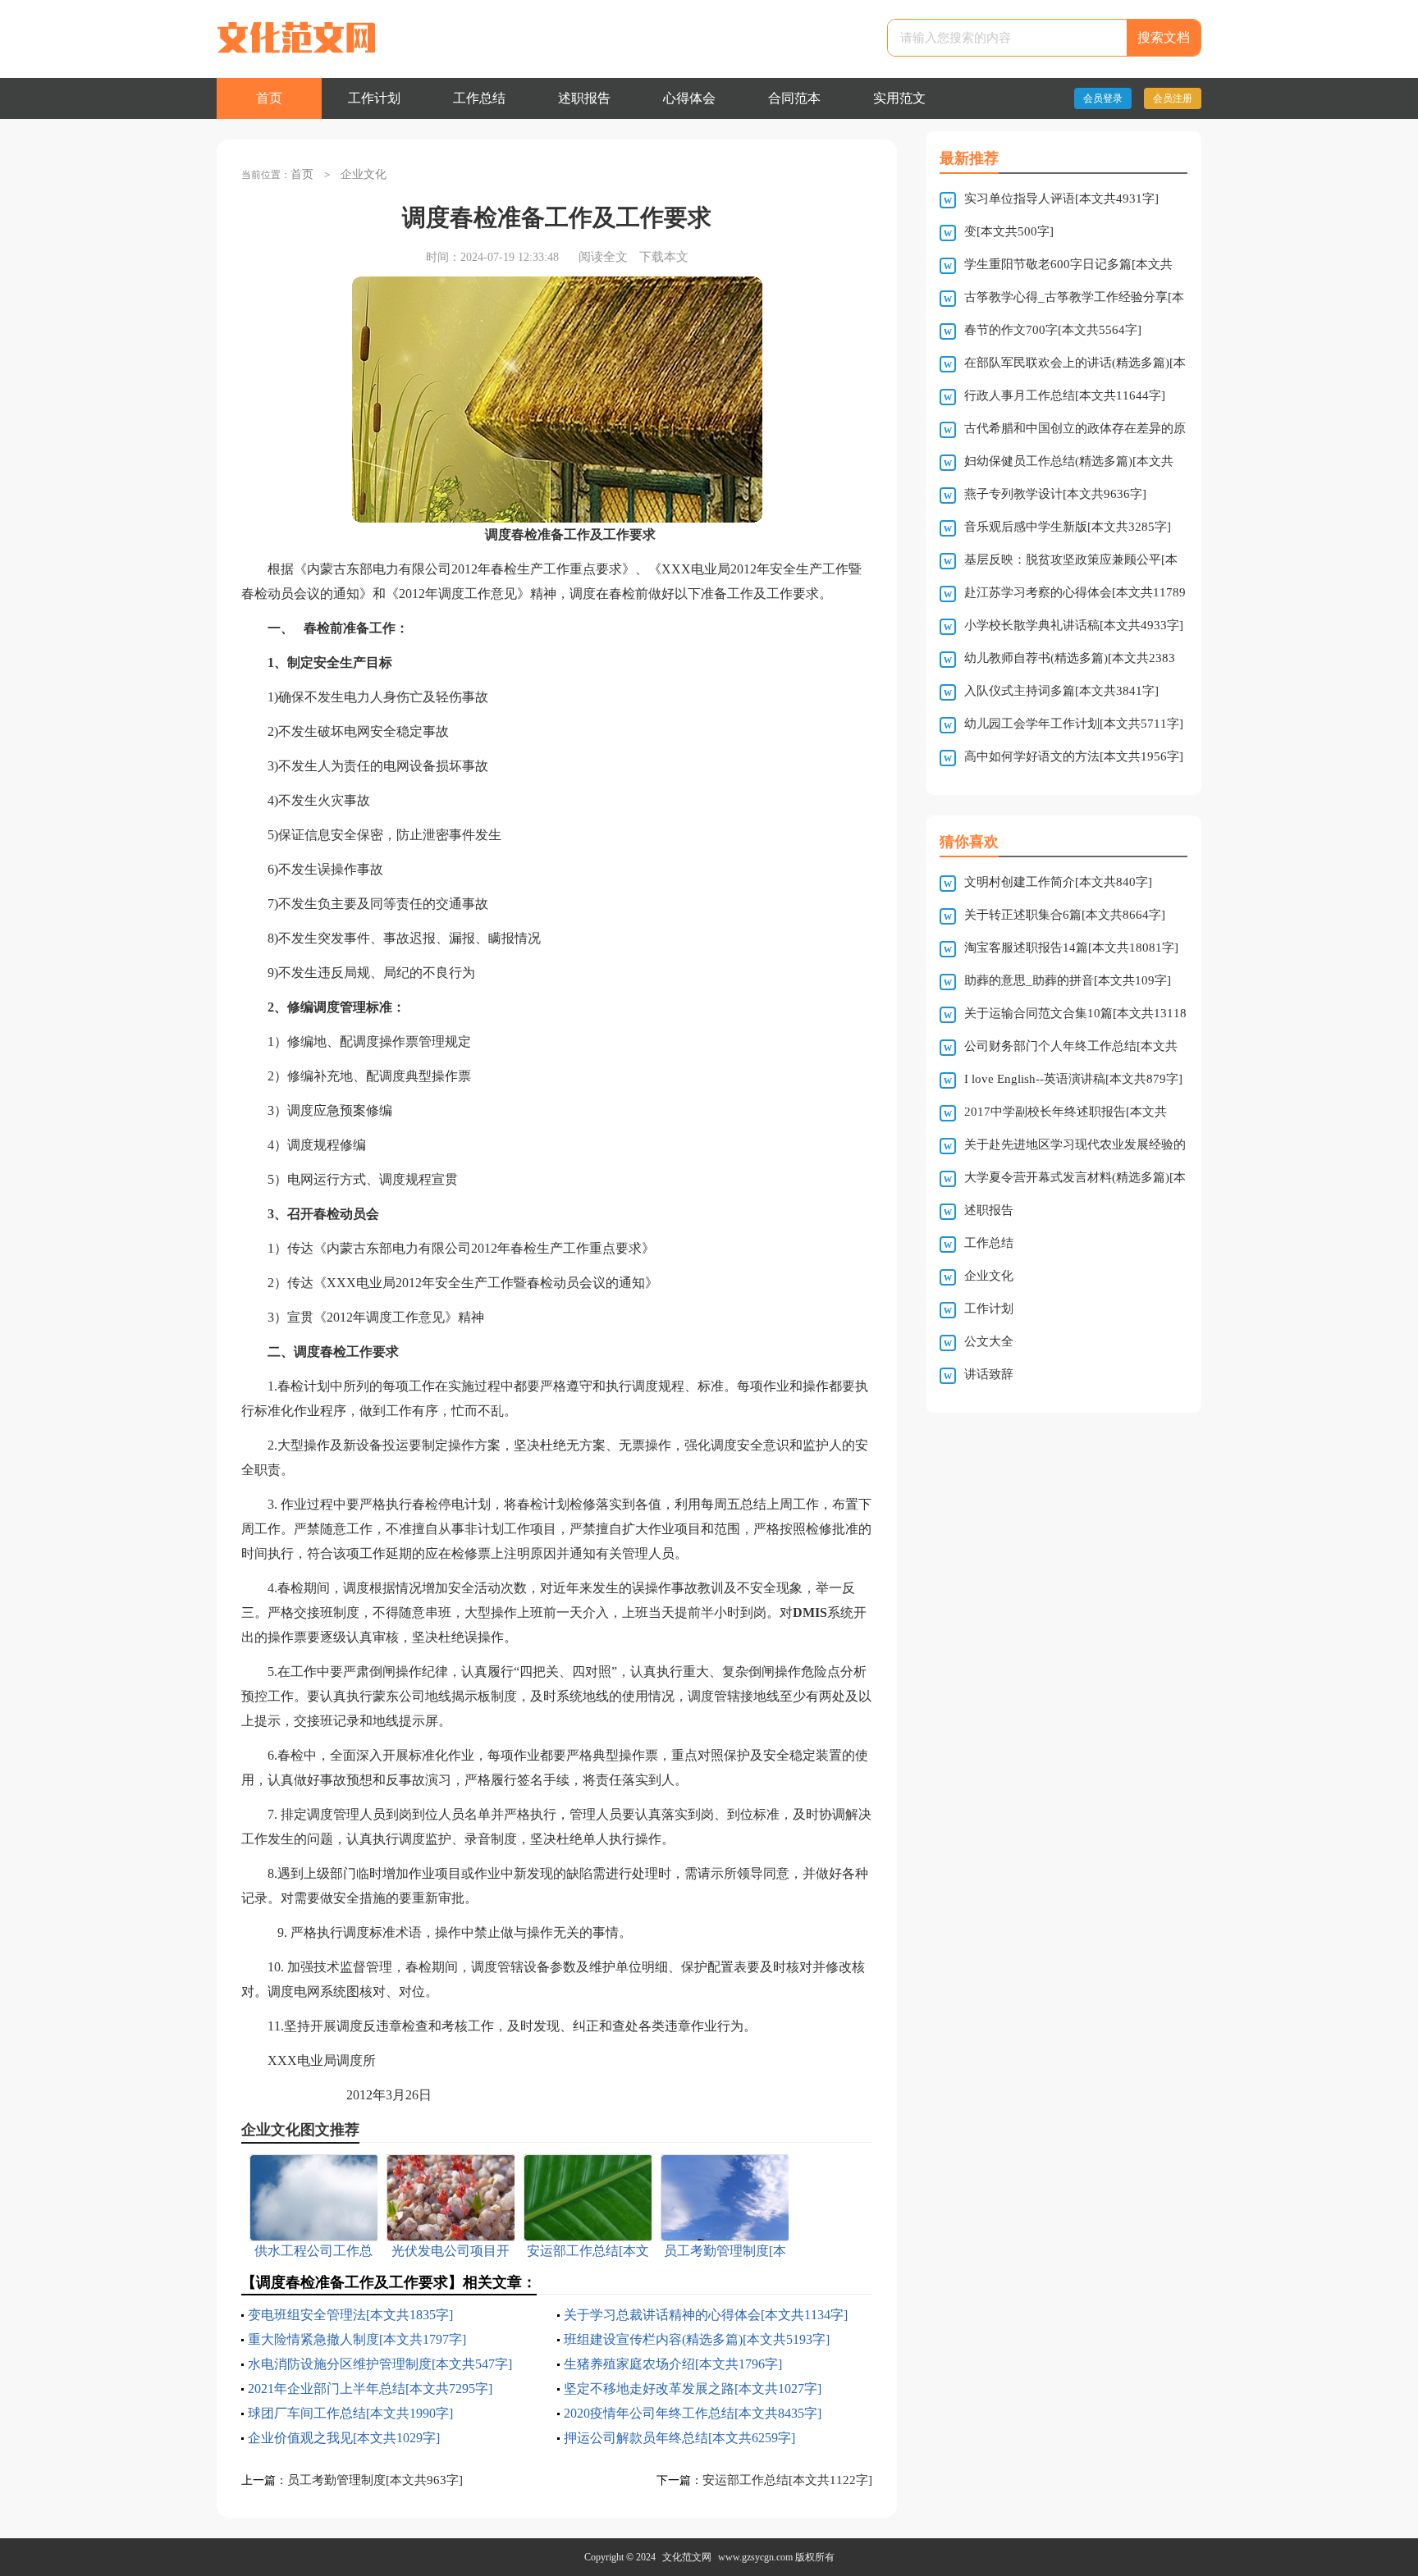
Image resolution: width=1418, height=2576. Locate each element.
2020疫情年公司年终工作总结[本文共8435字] (693, 2413)
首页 (269, 98)
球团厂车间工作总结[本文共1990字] (350, 2413)
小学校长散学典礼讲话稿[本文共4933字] (1074, 625)
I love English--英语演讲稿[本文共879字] (1073, 1079)
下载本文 (664, 257)
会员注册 (1173, 98)
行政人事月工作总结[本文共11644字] (1065, 395)
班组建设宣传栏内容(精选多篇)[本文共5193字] (697, 2339)
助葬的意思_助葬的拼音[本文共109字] (1068, 980)
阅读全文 (603, 257)
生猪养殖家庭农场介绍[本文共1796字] (673, 2364)
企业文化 (364, 174)
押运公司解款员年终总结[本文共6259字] (679, 2438)
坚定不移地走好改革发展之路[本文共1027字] (693, 2389)
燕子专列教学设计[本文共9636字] (1055, 494)
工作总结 (479, 98)
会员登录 (1103, 98)
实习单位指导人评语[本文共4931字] (1061, 199)
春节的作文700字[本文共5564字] (1053, 330)
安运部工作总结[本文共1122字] (787, 2480)
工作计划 (374, 98)
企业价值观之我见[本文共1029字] (344, 2438)
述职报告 (584, 98)
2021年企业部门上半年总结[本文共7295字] (370, 2389)
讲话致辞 (989, 1374)
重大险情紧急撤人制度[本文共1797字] (357, 2339)
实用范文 (899, 98)
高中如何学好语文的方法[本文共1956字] (1074, 756)
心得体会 (689, 98)
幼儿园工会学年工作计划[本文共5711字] (1074, 724)
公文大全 (989, 1341)
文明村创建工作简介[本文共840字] (1058, 882)
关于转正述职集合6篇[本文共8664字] (1065, 915)
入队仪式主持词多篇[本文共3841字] (1061, 691)
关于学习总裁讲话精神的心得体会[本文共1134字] (706, 2315)
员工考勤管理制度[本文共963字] (375, 2480)
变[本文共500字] (1009, 231)
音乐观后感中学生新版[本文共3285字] (1068, 527)
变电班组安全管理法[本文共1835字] (350, 2315)
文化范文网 (687, 2557)
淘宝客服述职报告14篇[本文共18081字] (1071, 948)
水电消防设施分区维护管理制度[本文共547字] (380, 2364)
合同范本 (794, 98)
